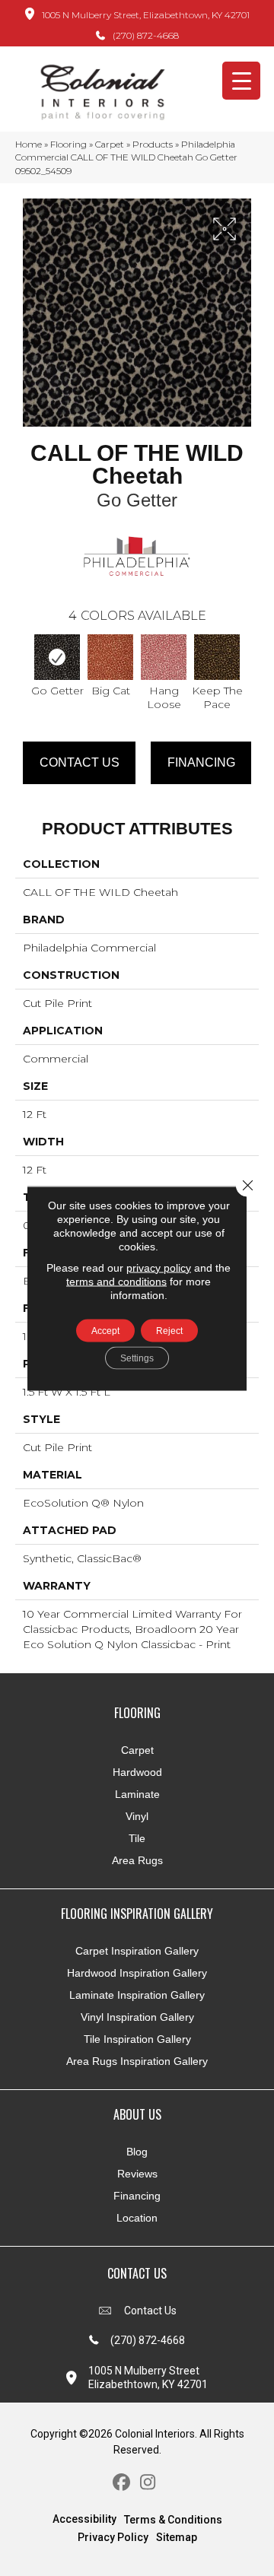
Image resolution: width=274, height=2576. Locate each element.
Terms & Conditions (173, 2520)
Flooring (68, 144)
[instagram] (148, 2483)
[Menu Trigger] (241, 81)
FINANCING (201, 762)
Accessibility (84, 2519)
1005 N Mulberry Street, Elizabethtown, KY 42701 (146, 15)
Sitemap (177, 2537)
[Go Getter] (57, 657)
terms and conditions (116, 1281)
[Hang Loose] (164, 657)
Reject (169, 1330)
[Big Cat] (110, 657)
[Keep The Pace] (217, 657)
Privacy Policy (113, 2537)
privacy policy (159, 1267)
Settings (137, 1358)
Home (29, 144)
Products (153, 144)
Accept (105, 1330)
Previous (23, 662)
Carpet (110, 144)
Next (251, 662)
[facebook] (121, 2483)
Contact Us (80, 762)
